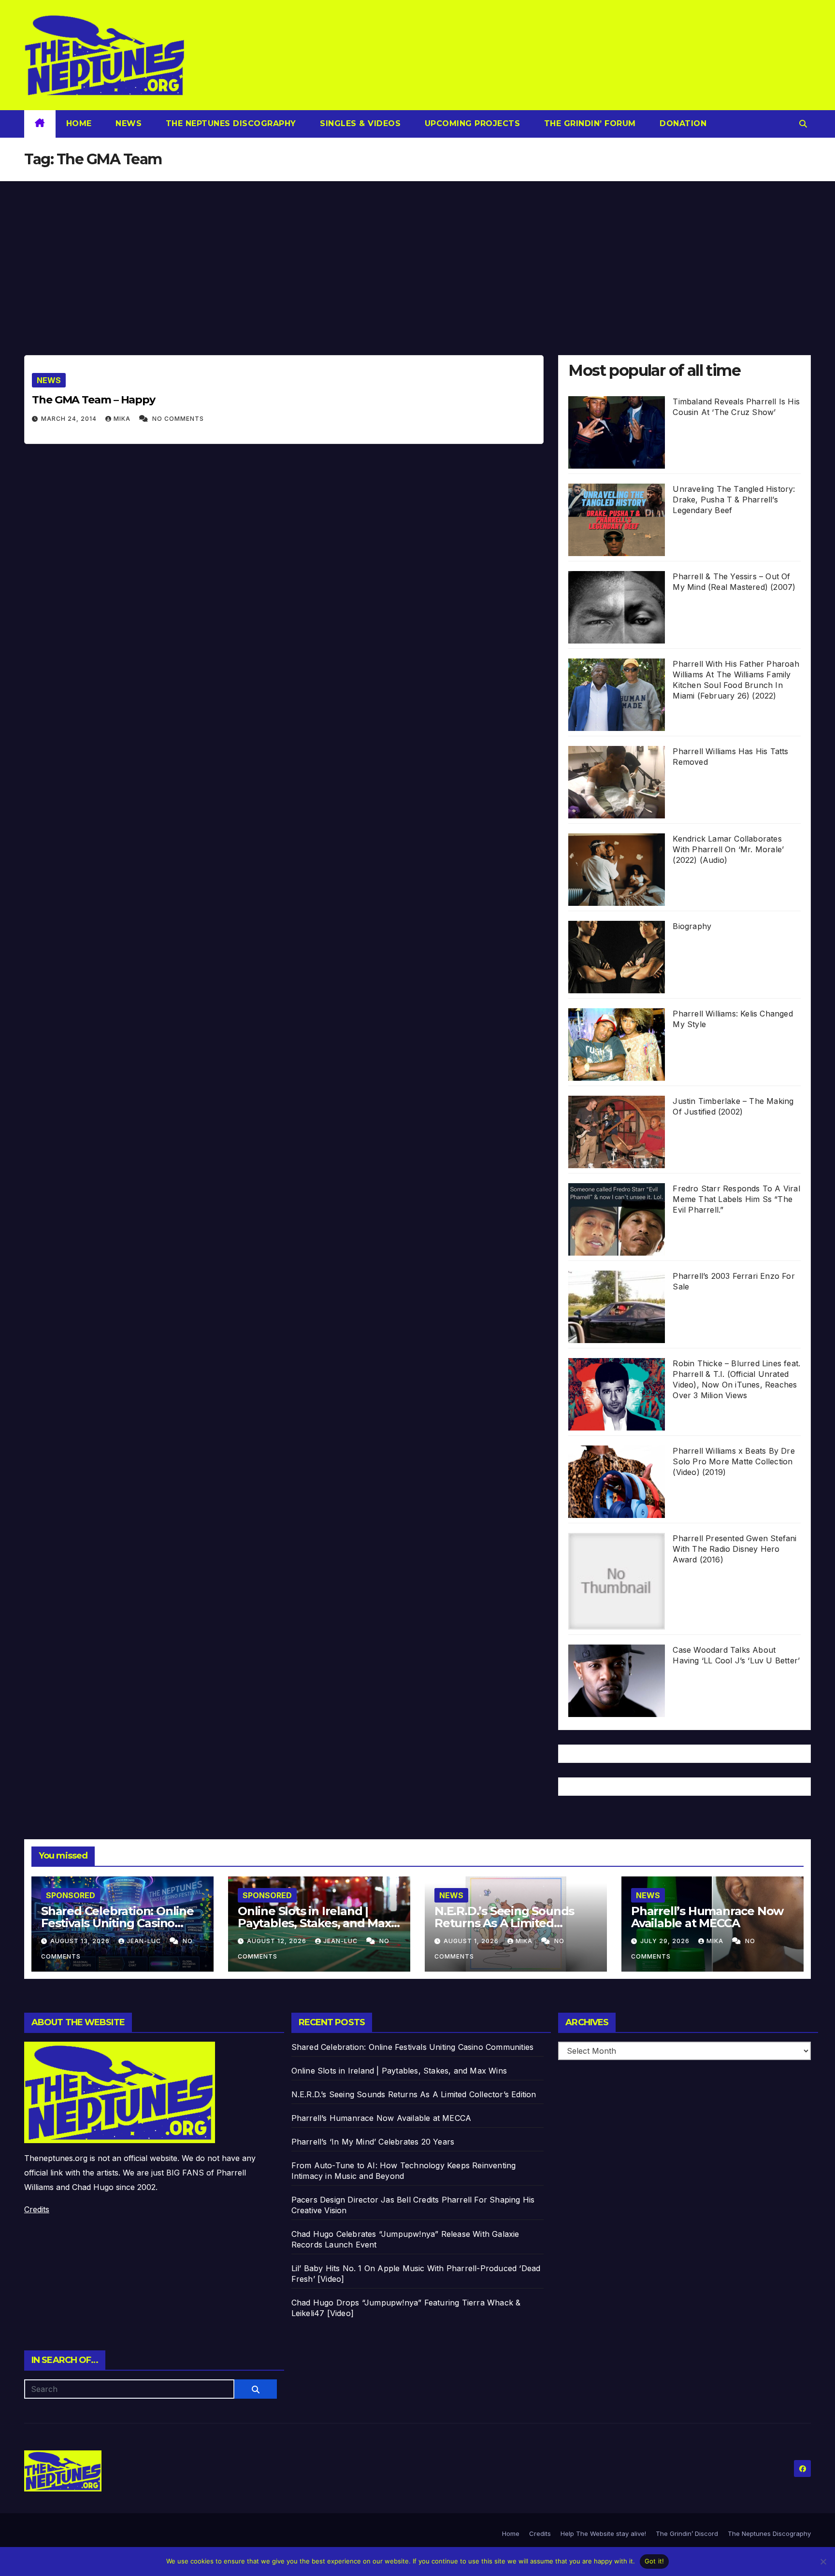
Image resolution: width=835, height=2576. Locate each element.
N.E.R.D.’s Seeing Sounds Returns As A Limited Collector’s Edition (504, 1923)
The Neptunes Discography (230, 123)
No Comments (178, 419)
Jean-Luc (145, 1941)
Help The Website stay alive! (603, 2533)
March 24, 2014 (70, 419)
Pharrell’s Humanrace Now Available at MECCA (707, 1917)
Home (79, 123)
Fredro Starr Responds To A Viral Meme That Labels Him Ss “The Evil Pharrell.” (736, 1199)
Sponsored (71, 1895)
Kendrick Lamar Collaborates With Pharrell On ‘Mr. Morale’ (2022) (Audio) (728, 849)
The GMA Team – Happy (94, 400)
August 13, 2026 (81, 1941)
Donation (682, 123)
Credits (37, 2209)
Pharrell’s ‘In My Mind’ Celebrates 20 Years (373, 2142)
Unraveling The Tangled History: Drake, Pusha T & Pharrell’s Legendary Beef (734, 500)
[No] (823, 2562)
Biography (692, 926)
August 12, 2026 (278, 1941)
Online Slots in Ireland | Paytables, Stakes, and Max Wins (314, 1923)
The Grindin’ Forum (589, 123)
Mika (123, 419)
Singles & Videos (359, 123)
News (128, 123)
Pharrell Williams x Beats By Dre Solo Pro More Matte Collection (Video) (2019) (734, 1461)
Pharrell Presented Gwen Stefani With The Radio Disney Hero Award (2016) (734, 1549)
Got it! (655, 2561)
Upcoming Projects (471, 123)
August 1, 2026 (472, 1941)
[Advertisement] (417, 254)
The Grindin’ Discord (687, 2533)
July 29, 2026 (666, 1941)
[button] (803, 124)
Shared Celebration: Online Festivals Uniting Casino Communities (117, 1923)
